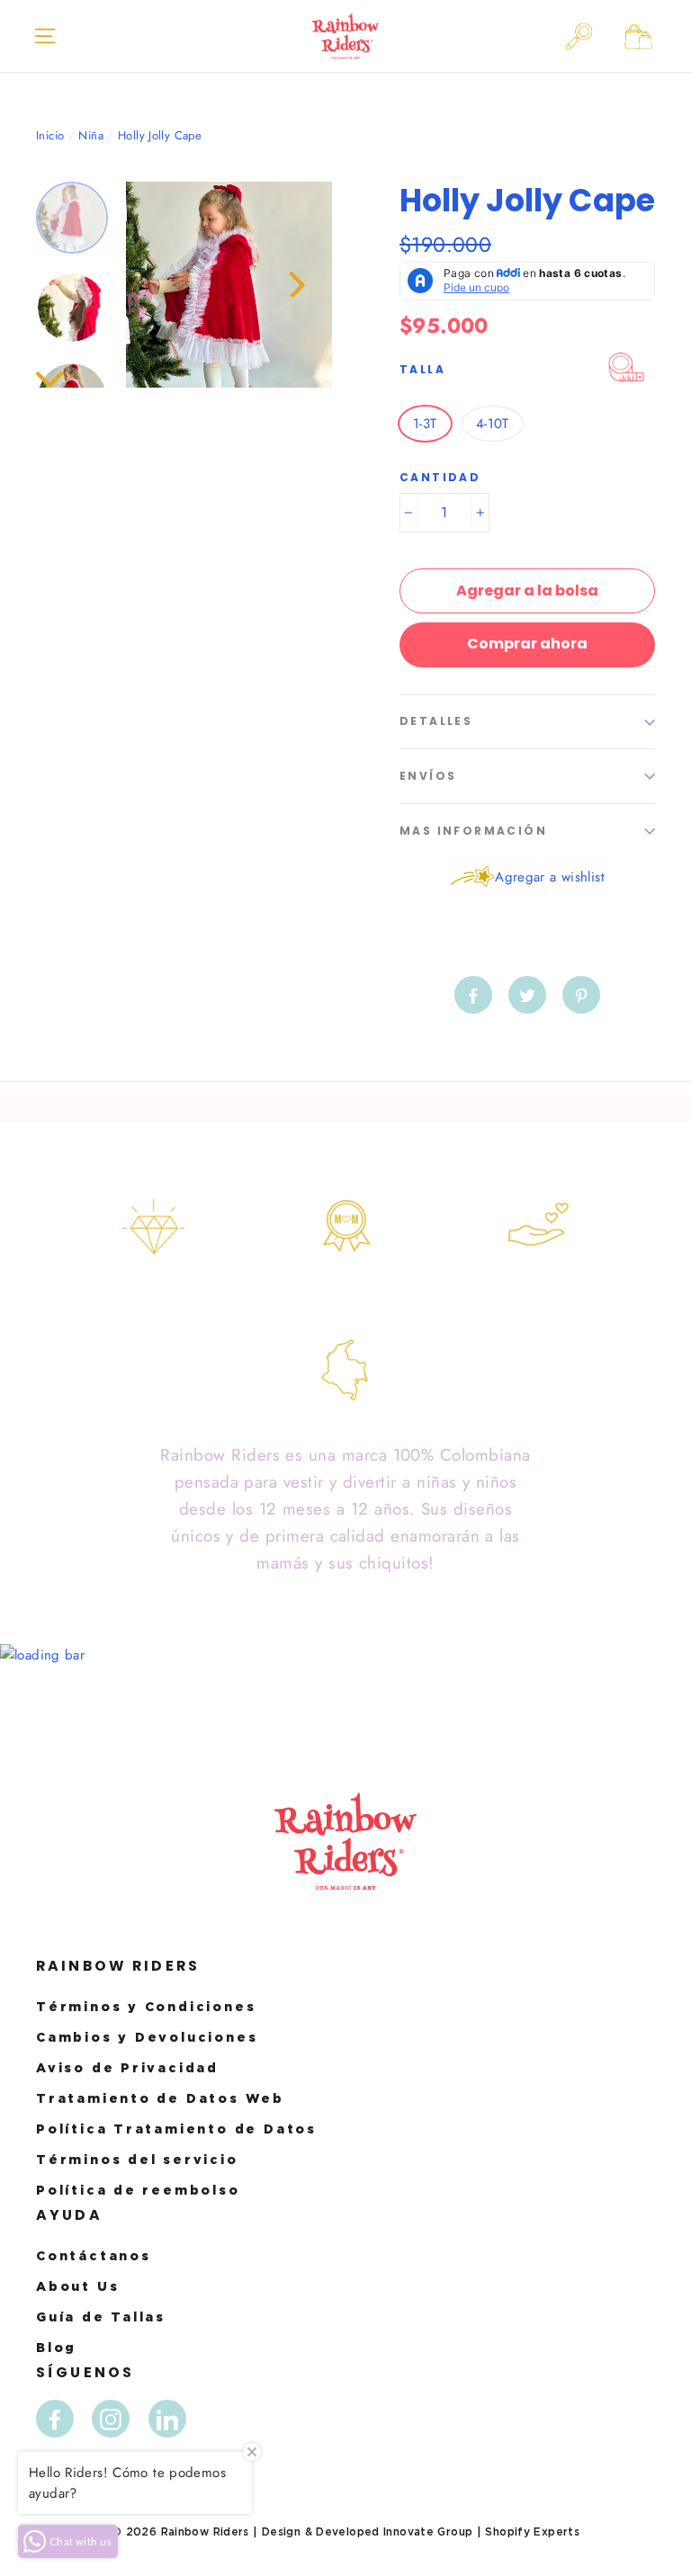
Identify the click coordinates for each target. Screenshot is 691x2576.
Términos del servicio (137, 2159)
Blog (56, 2347)
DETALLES (436, 721)
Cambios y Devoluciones (147, 2037)
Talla (422, 369)
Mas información (473, 831)
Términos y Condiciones (146, 2006)
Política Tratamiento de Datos (176, 2129)
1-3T (425, 424)
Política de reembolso (138, 2190)
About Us (77, 2286)
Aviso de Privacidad (127, 2067)
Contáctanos (94, 2255)
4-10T (493, 424)
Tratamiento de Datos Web (160, 2098)
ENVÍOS (428, 776)
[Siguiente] (296, 284)
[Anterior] (162, 284)
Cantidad (440, 478)
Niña (91, 135)
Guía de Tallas (101, 2317)
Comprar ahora (527, 644)
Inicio (50, 135)
